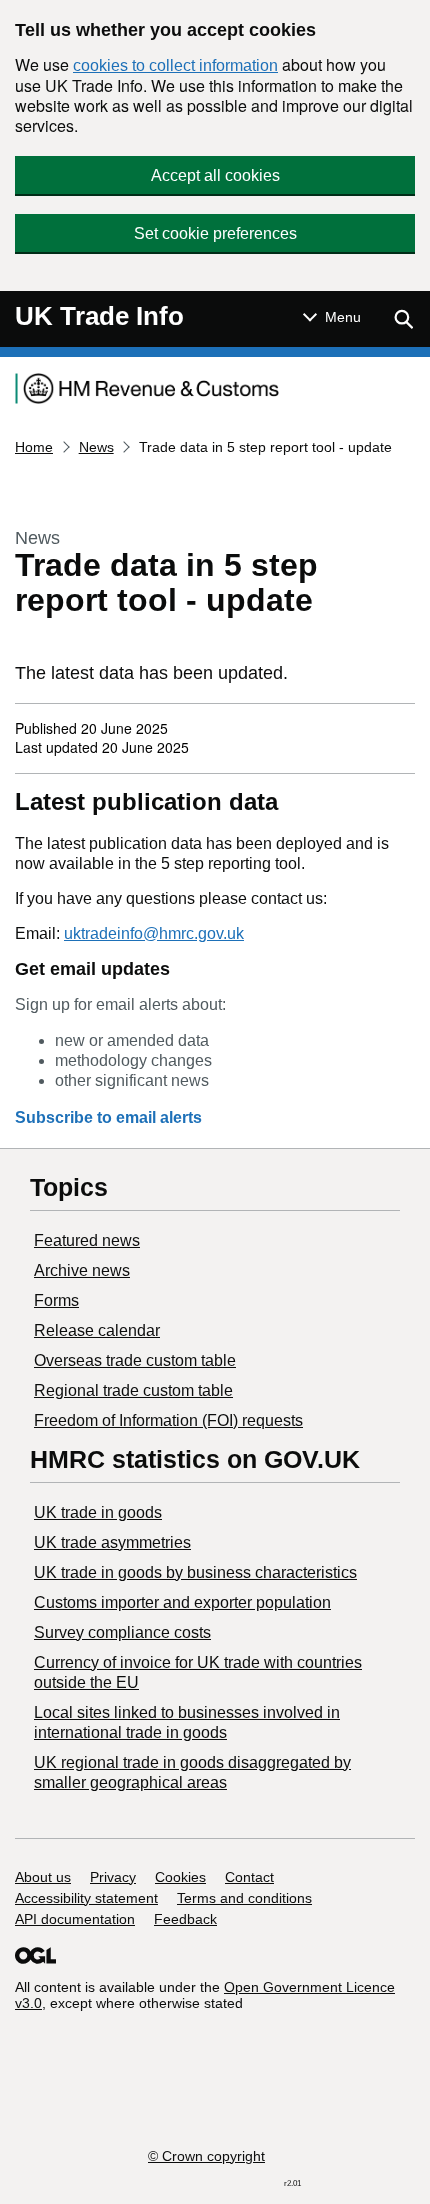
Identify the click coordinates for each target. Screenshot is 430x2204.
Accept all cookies (215, 175)
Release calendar (97, 1330)
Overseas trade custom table (135, 1360)
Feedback (185, 1919)
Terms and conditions (244, 1898)
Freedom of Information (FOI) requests (168, 1420)
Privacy (113, 1877)
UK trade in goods (98, 1512)
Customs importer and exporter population (182, 1602)
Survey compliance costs (122, 1632)
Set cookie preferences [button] (215, 233)
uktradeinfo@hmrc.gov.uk (154, 933)
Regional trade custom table (133, 1390)
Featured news (87, 1240)
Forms (56, 1300)
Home (34, 447)
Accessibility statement (86, 1898)
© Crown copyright (206, 2156)
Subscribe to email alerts (108, 1117)
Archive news (82, 1270)
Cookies (180, 1877)
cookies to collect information (175, 65)
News (96, 447)
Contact (249, 1877)
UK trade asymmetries (112, 1542)
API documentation (75, 1919)
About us (43, 1877)
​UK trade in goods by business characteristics (195, 1572)
